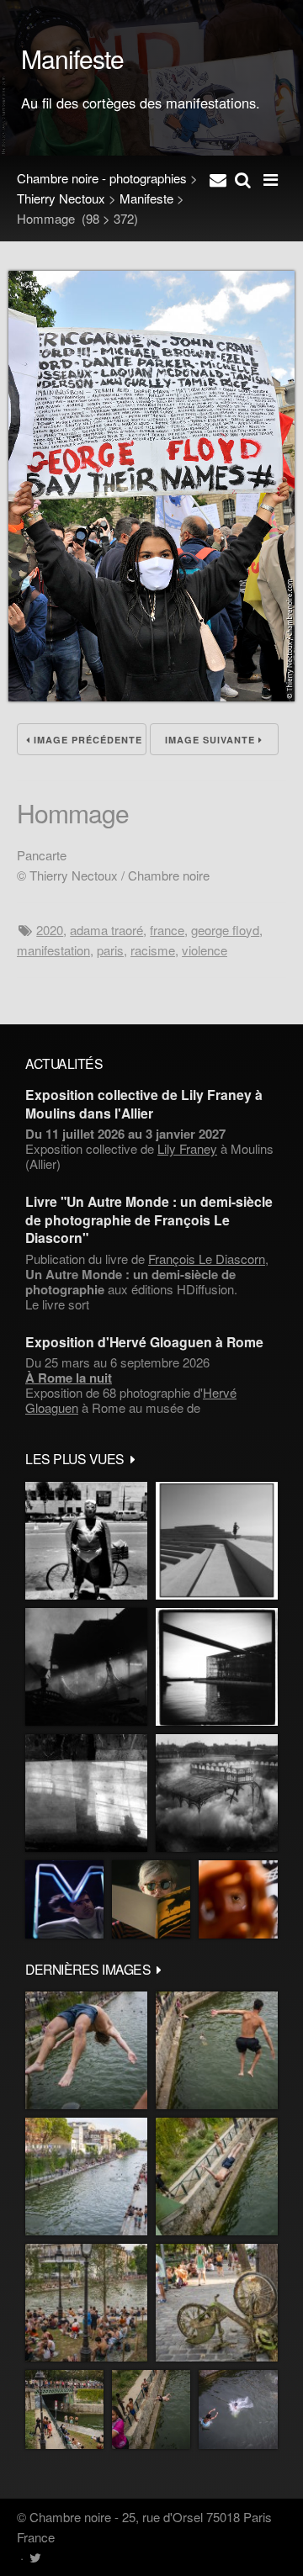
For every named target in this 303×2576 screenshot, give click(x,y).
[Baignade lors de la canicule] (86, 2050)
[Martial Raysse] (64, 1899)
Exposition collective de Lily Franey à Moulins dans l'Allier (144, 1103)
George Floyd (225, 930)
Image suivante (212, 740)
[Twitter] (35, 2557)
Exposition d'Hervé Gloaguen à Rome (144, 1342)
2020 (50, 930)
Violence (205, 950)
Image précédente (86, 740)
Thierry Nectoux (61, 198)
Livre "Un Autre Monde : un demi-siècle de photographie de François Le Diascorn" (149, 1219)
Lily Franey (187, 1148)
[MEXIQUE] (86, 1541)
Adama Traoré (106, 930)
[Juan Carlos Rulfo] (238, 1899)
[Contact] (218, 178)
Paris (110, 950)
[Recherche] (243, 178)
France (167, 930)
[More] (133, 1458)
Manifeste (146, 198)
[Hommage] (151, 696)
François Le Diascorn (207, 1259)
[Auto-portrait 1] (86, 1793)
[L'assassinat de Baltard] (86, 1667)
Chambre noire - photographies (102, 178)
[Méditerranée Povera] (217, 1541)
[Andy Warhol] (151, 1899)
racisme (153, 950)
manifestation (53, 950)
